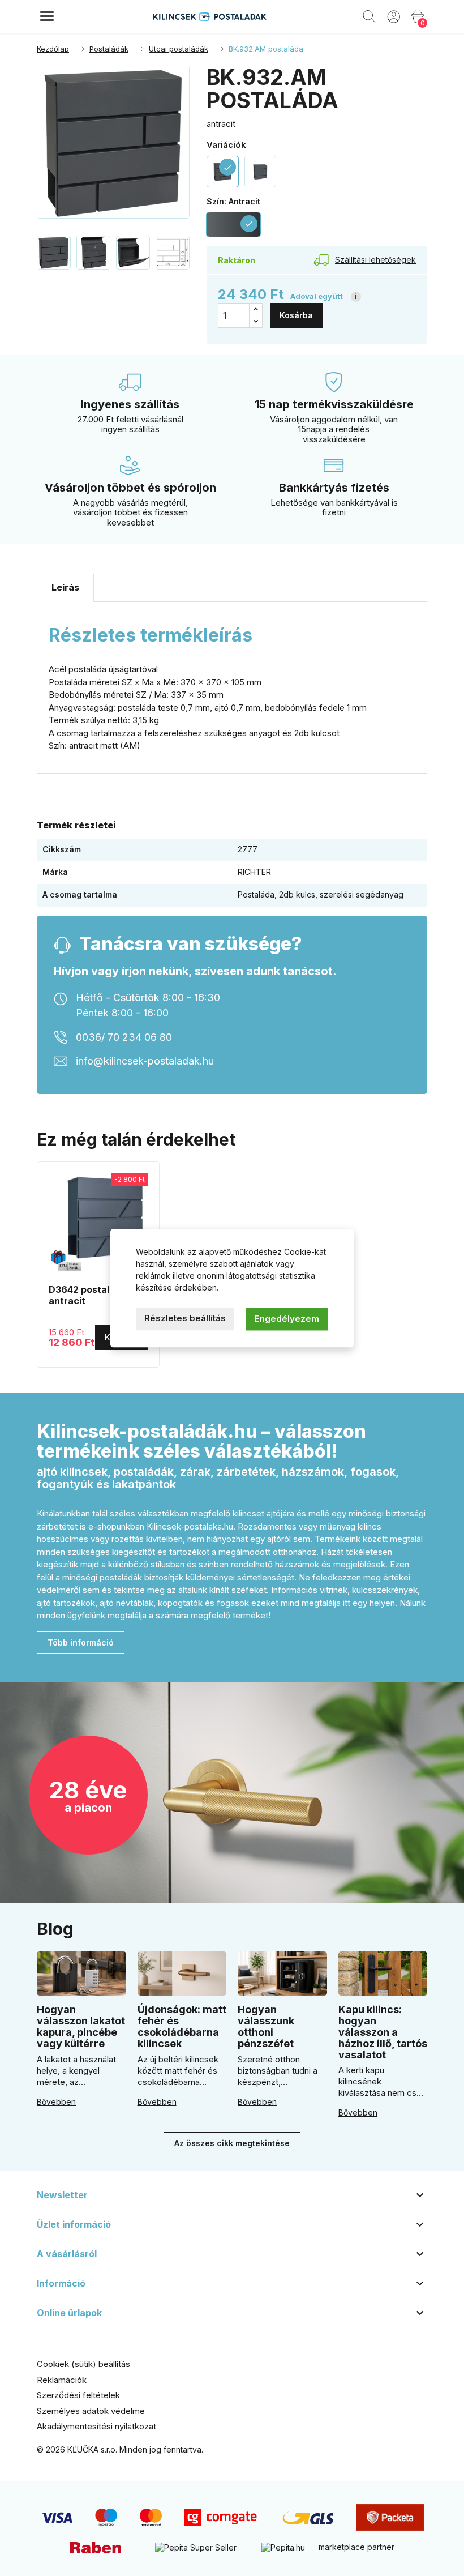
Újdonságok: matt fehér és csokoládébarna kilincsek (182, 2026)
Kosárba (296, 315)
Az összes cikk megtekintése (232, 2143)
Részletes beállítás (185, 1318)
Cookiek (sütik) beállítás (83, 2364)
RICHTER (254, 872)
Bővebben (56, 2102)
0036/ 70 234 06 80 (124, 1037)
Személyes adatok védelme (91, 2411)
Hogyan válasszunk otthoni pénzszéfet (266, 2026)
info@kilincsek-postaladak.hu (145, 1061)
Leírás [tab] (65, 587)
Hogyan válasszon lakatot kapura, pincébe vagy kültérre (81, 2026)
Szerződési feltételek (78, 2395)
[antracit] (261, 172)
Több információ (81, 1642)
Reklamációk (62, 2380)
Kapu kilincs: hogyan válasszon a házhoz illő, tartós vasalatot (383, 2032)
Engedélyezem (287, 1319)
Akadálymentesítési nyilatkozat (96, 2426)
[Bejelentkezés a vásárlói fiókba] (394, 16)
